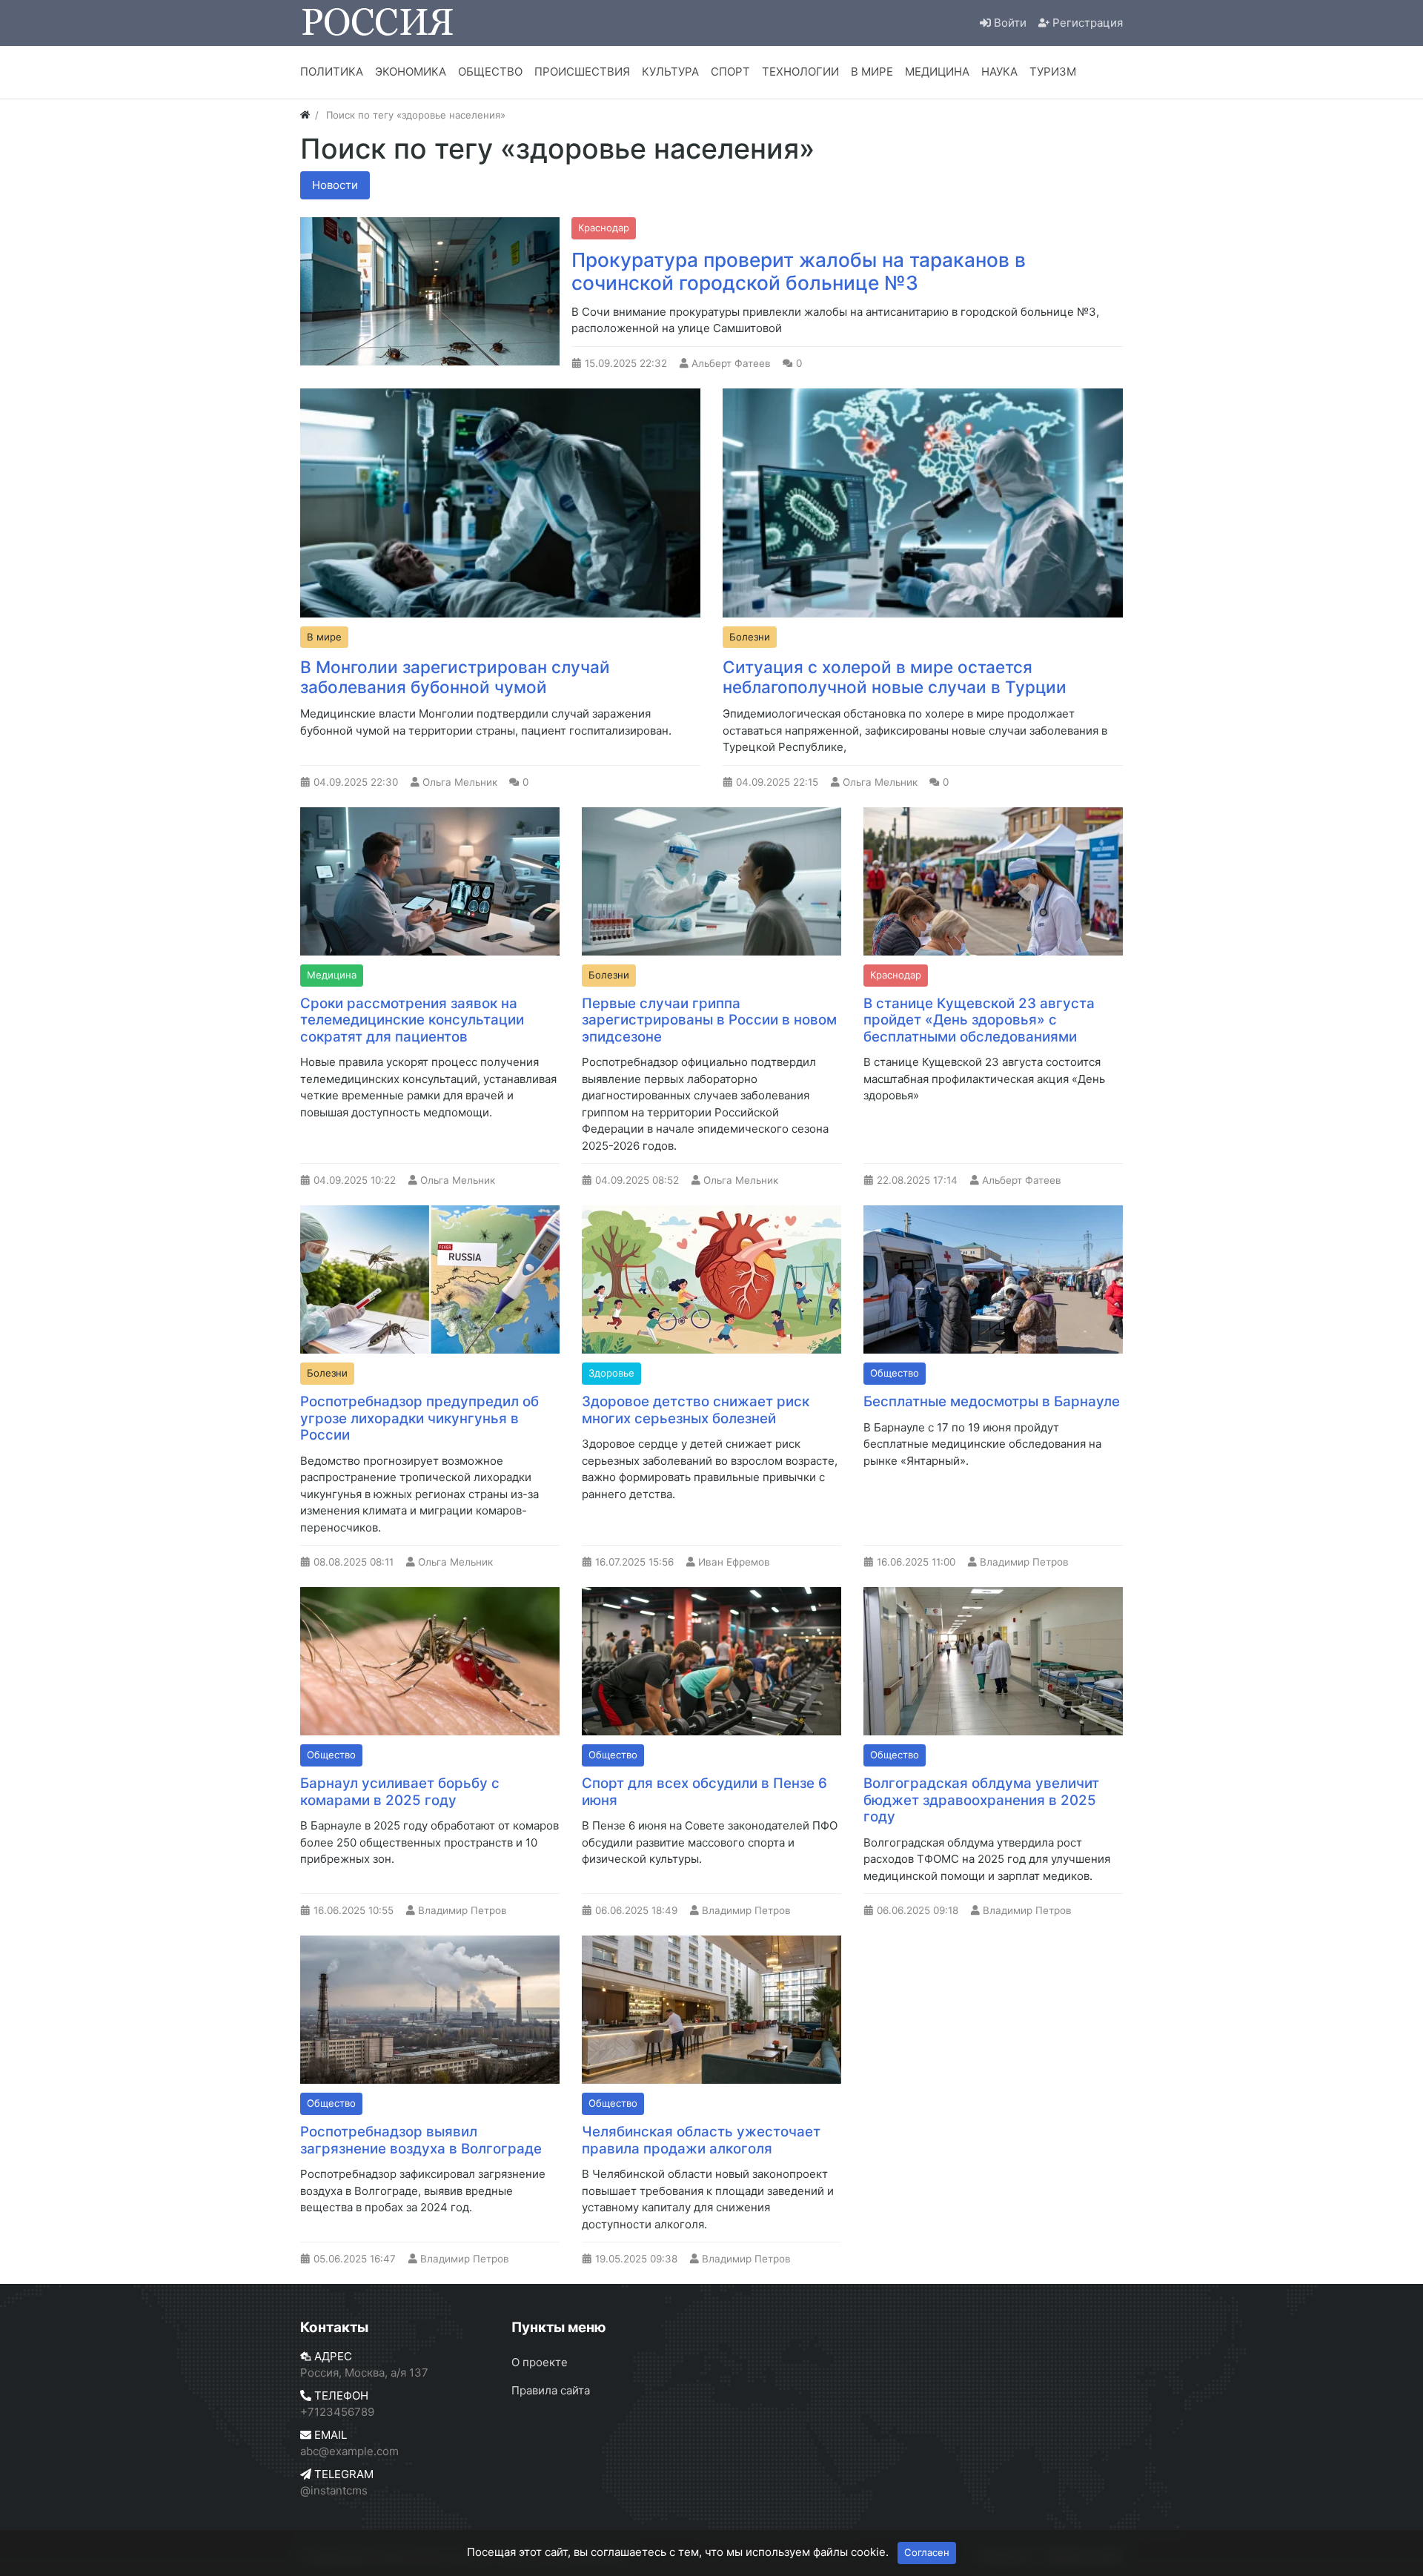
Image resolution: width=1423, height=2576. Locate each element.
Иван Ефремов (734, 1562)
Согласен (927, 2552)
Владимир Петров (1024, 1562)
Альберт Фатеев (731, 363)
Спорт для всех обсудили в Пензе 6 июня (704, 1792)
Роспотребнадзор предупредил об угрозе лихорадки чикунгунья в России (419, 1418)
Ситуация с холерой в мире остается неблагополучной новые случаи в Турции (895, 677)
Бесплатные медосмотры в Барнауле (992, 1401)
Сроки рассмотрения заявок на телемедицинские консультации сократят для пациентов (412, 1020)
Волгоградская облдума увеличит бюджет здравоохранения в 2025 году (981, 1800)
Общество (895, 1373)
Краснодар (604, 228)
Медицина (332, 975)
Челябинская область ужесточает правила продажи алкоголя (701, 2140)
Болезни (750, 637)
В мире (324, 637)
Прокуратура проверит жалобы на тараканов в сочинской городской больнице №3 (799, 272)
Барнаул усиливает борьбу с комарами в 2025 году (400, 1792)
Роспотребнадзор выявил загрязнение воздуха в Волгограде (421, 2140)
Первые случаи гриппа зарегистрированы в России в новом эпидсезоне (709, 1020)
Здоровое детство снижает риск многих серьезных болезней (696, 1410)
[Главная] (305, 115)
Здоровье (611, 1373)
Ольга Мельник (460, 782)
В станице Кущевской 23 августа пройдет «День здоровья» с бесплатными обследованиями (979, 1020)
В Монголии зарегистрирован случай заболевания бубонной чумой (455, 677)
